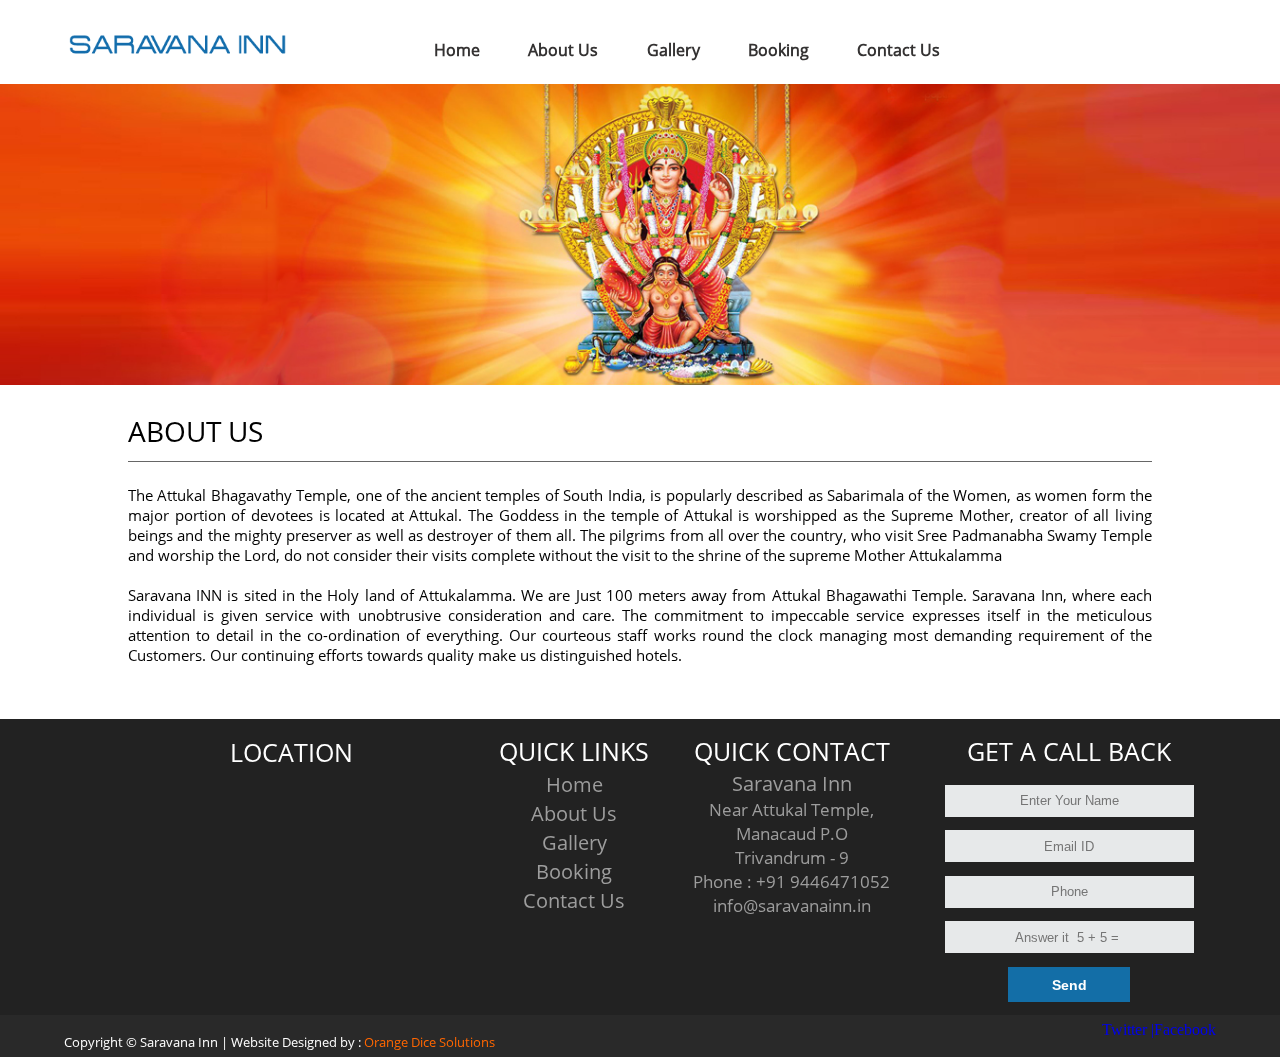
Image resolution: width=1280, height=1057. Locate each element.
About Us (574, 813)
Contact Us (574, 900)
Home (574, 784)
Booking (574, 871)
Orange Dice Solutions (429, 1042)
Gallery (574, 842)
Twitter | (1128, 1029)
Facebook (1185, 1029)
